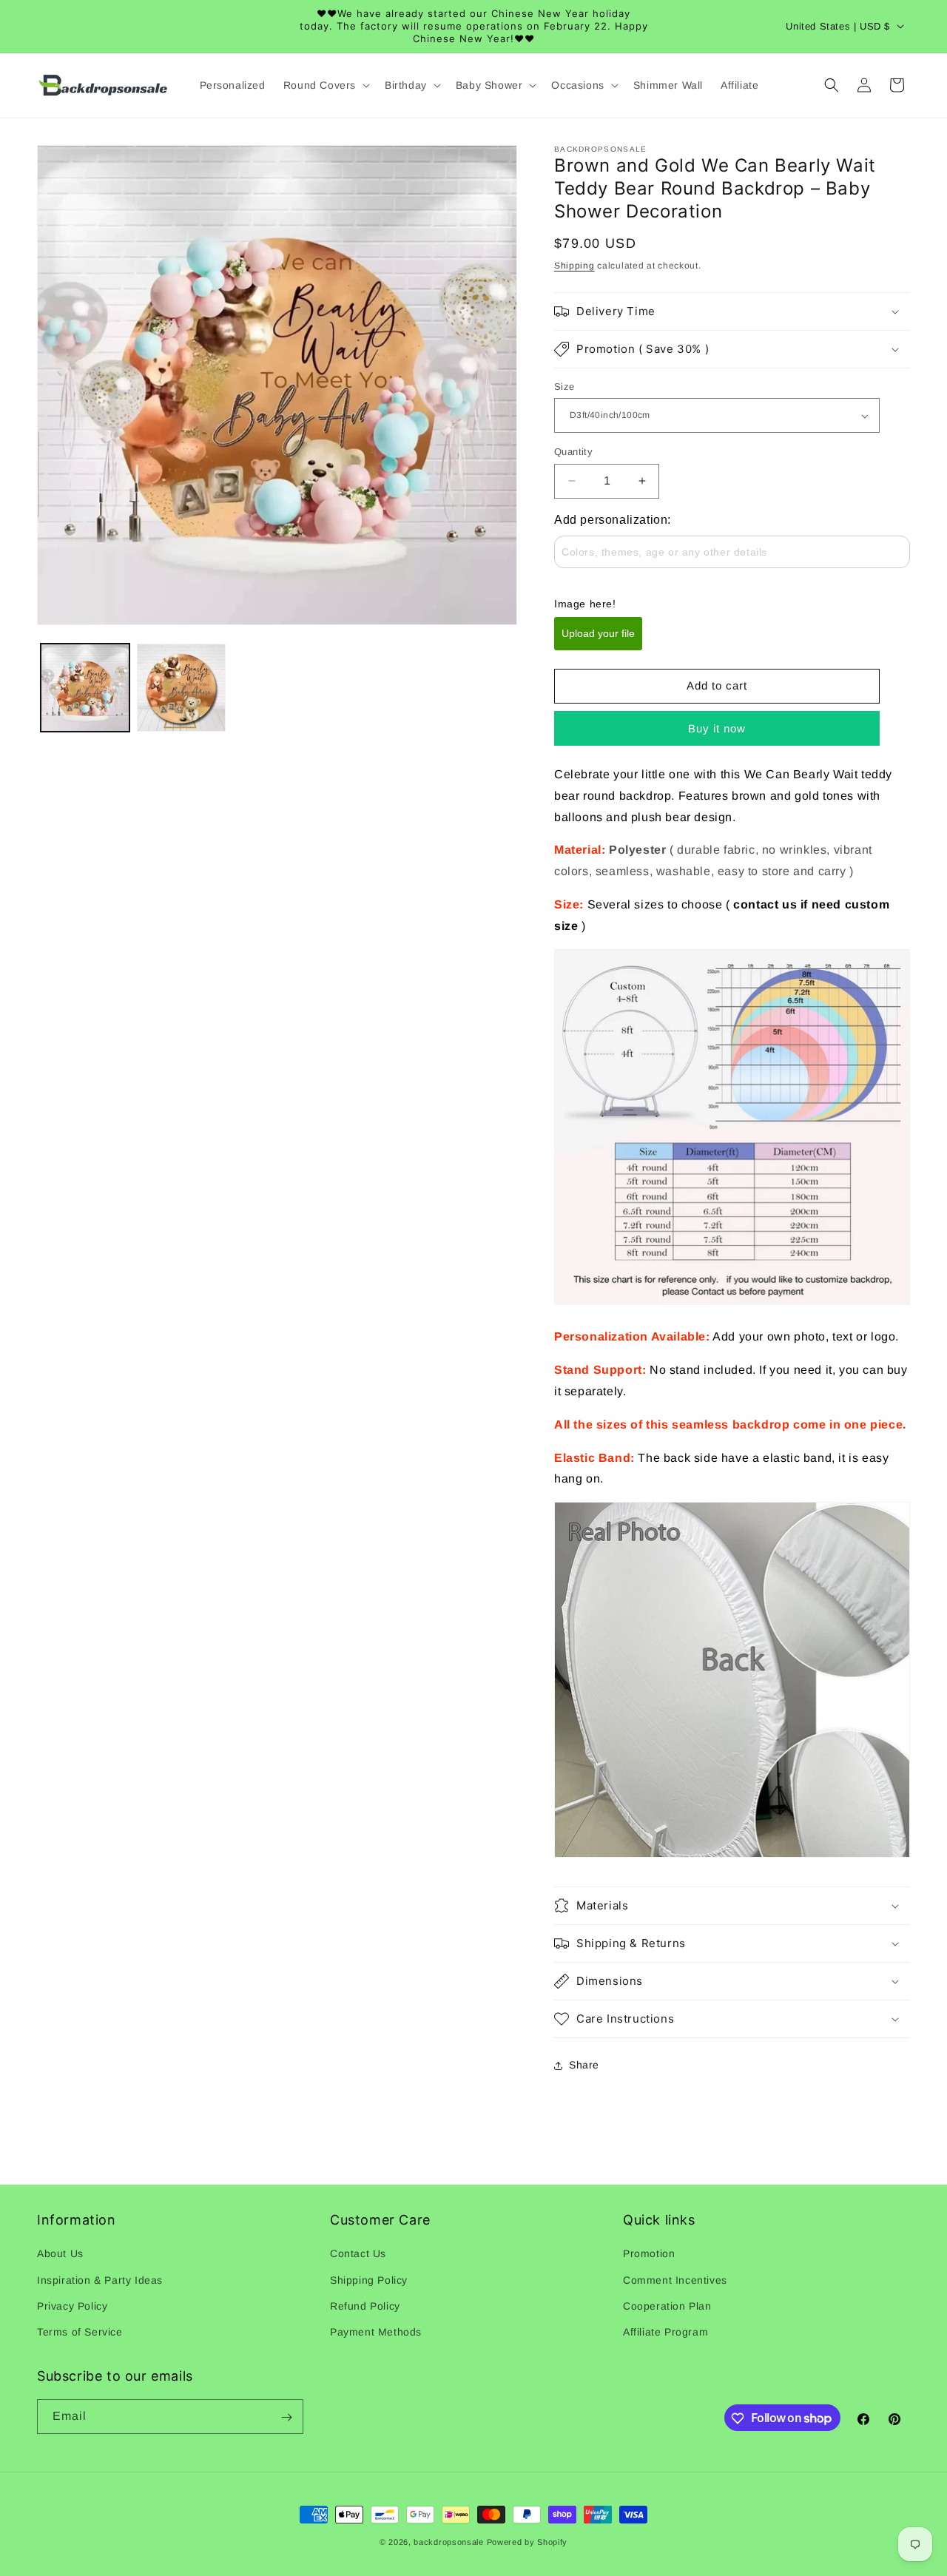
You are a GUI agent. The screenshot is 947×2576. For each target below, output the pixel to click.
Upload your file (598, 633)
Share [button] (584, 2065)
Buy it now (717, 728)
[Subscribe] (286, 2417)
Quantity (573, 452)
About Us (60, 2253)
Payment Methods (376, 2332)
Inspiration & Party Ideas (100, 2280)
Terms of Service (80, 2332)
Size (565, 387)
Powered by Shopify (528, 2542)
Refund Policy (365, 2306)
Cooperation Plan (667, 2306)
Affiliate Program (665, 2332)
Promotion (649, 2253)
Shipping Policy (369, 2280)
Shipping (574, 266)
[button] (325, 85)
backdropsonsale (449, 2542)
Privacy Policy (72, 2306)
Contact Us (358, 2253)
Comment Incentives (675, 2280)
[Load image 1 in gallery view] (85, 688)
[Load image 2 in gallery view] (181, 688)
